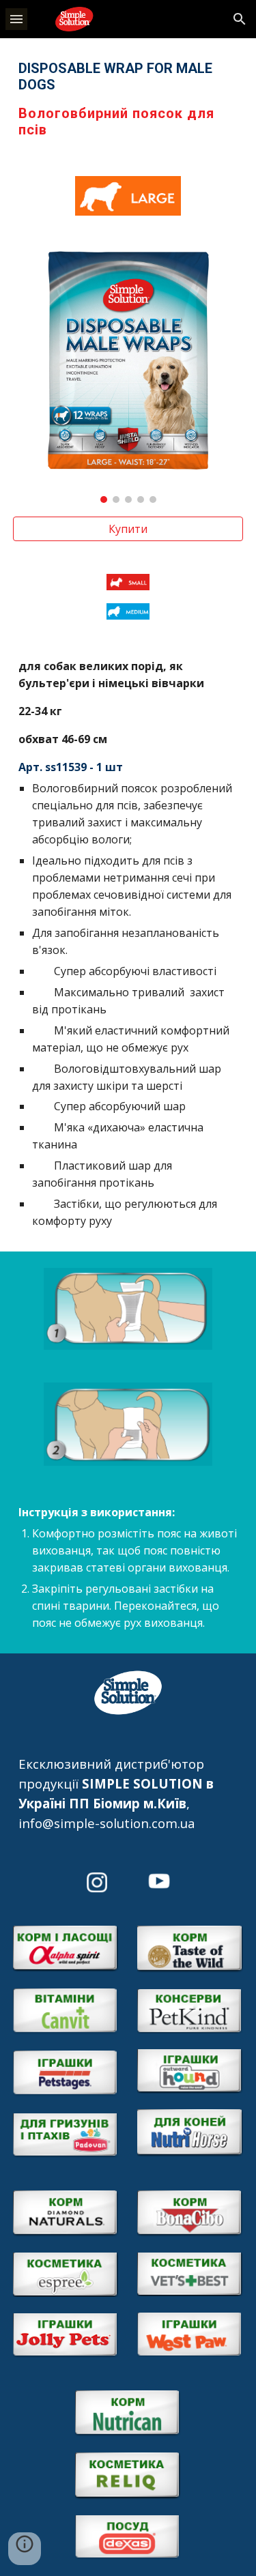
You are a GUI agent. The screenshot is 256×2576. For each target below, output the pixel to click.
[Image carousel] (128, 376)
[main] (128, 99)
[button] (16, 19)
